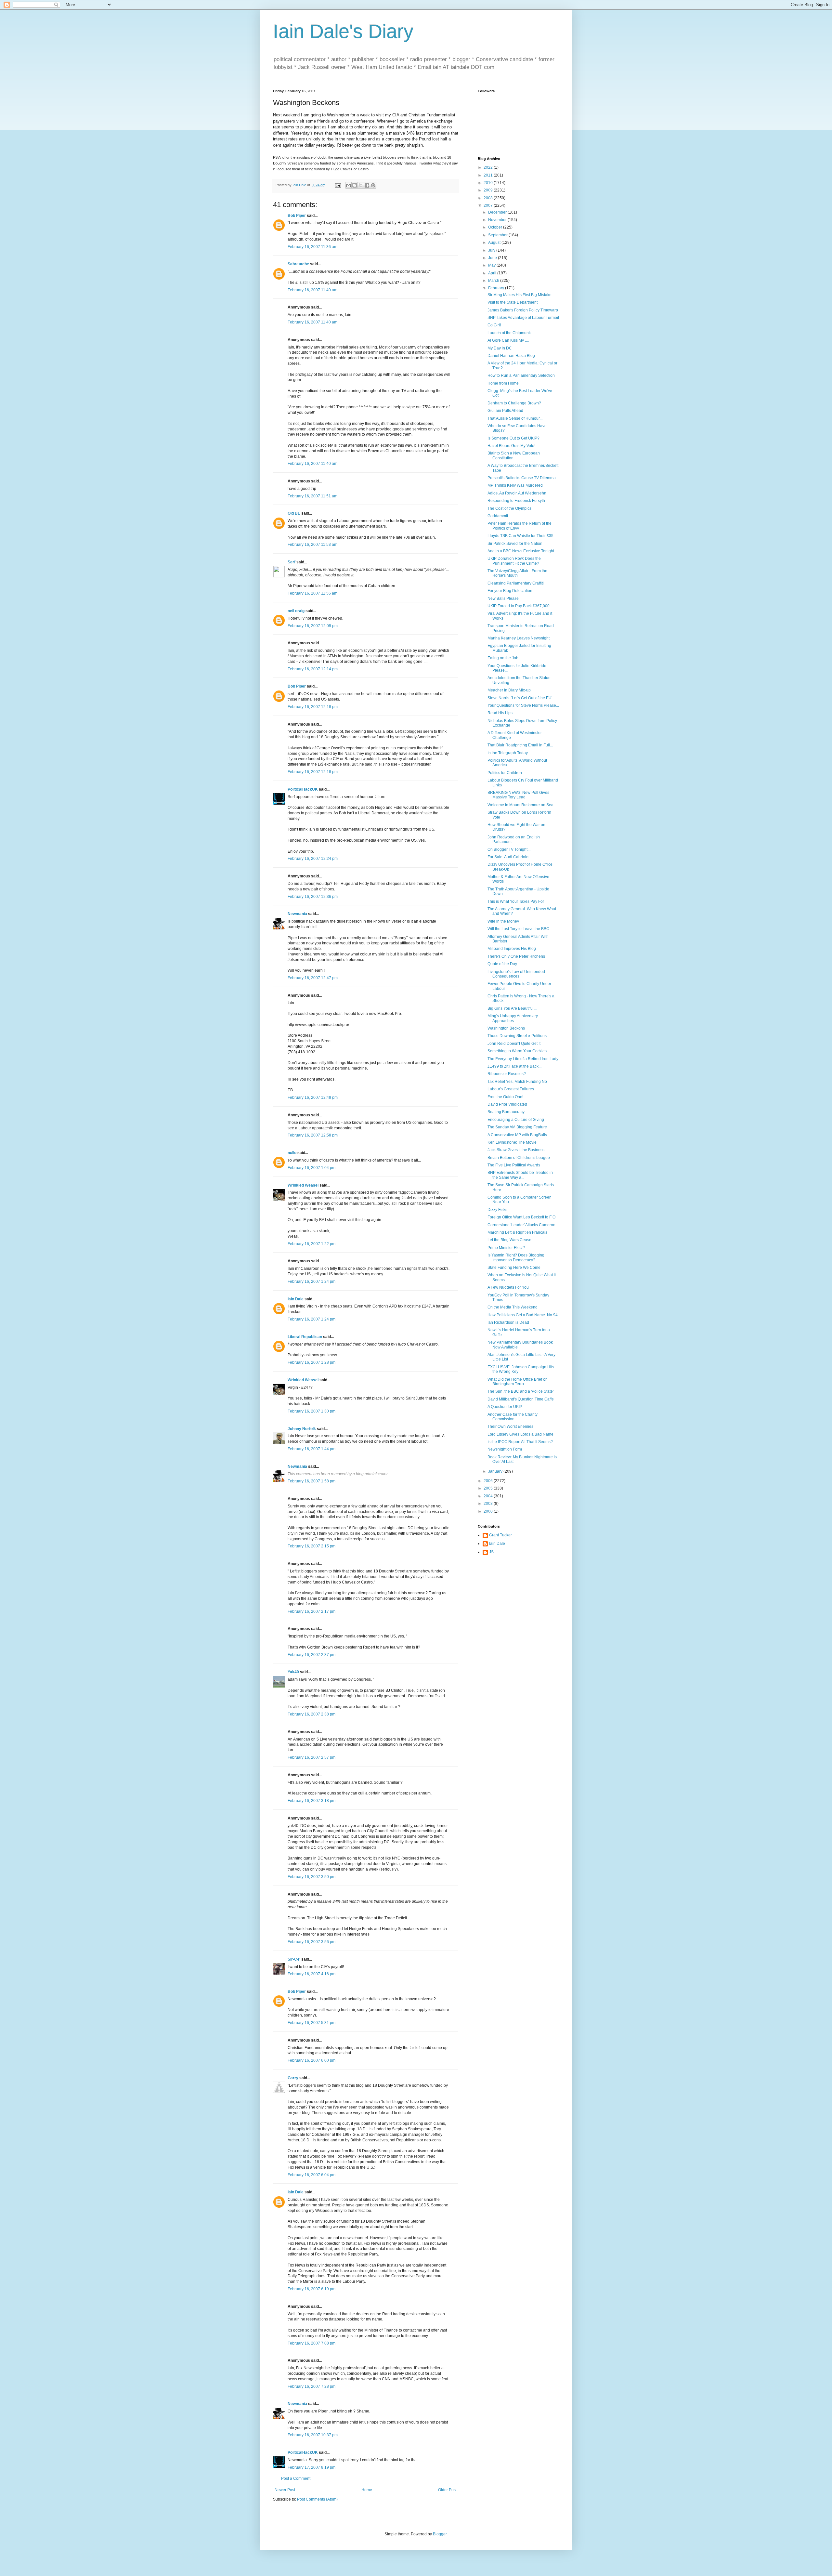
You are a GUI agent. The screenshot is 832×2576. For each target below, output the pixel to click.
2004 (489, 1496)
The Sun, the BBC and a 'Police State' (520, 1391)
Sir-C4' (294, 1959)
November (498, 220)
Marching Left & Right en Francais (517, 1232)
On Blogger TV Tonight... (509, 849)
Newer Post (285, 2490)
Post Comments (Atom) (317, 2499)
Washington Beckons (506, 1028)
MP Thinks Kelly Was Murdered (515, 485)
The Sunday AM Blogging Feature (517, 1127)
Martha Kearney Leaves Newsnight (519, 638)
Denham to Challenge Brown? (514, 403)
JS (491, 1552)
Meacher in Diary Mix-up (509, 690)
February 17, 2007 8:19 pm (312, 2467)
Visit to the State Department (513, 302)
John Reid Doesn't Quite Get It (514, 1044)
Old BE (294, 513)
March (494, 281)
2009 (489, 190)
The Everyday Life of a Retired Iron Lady (523, 1059)
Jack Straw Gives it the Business (516, 1150)
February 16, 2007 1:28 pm (312, 1362)
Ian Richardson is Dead (508, 1322)
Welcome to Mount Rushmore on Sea (520, 805)
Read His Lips (500, 713)
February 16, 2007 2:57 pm (312, 1757)
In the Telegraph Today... (509, 753)
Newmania (297, 914)
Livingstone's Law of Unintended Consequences (516, 974)
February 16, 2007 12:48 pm (313, 1097)
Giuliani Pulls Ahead (505, 411)
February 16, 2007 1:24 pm (312, 1281)
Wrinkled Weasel (303, 1185)
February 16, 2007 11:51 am (312, 496)
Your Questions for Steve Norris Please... (523, 705)
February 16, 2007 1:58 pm (312, 1481)
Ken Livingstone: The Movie (512, 1142)
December (498, 212)
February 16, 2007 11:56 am (312, 593)
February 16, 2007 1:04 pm (312, 1168)
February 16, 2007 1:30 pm (312, 1411)
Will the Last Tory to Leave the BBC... (520, 929)
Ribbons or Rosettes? (507, 1074)
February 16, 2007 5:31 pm (312, 2023)
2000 (489, 1511)
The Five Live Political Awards (514, 1165)
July (492, 250)
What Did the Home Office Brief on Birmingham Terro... (518, 1382)
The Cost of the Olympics (509, 508)
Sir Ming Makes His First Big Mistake (520, 295)
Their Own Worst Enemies (510, 1426)
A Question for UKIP (505, 1407)
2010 (489, 183)
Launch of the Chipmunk (509, 333)
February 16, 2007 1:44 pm (312, 1449)
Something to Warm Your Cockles (517, 1051)
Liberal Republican (305, 1337)
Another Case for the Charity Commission (513, 1417)
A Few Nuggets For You (508, 1287)
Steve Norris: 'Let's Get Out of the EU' (520, 698)
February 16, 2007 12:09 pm (313, 626)
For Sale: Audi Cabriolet (508, 857)
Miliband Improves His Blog (512, 949)
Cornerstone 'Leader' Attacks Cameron (521, 1225)
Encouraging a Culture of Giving (516, 1120)
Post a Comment (296, 2478)
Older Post (447, 2490)
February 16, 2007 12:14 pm (313, 669)
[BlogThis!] (355, 185)
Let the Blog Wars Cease (509, 1240)
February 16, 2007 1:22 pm (312, 1244)
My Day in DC (500, 348)
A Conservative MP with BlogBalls (517, 1135)
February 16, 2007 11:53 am (312, 545)
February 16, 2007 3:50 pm (312, 1877)
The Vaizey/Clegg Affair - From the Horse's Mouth (517, 573)
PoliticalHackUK (303, 789)
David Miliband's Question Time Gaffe (521, 1399)
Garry (293, 2078)
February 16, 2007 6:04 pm (312, 2175)
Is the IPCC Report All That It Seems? (520, 1442)
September (498, 235)
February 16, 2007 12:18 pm (313, 707)
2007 (489, 205)
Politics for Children (505, 773)
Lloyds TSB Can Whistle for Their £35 (520, 536)
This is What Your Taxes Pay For (516, 901)
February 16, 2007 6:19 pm (312, 2289)
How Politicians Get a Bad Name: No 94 (523, 1315)
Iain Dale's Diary (343, 31)
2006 (489, 1481)
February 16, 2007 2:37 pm (312, 1655)
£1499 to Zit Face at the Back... (514, 1066)
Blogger (440, 2534)
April (493, 273)
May (492, 265)
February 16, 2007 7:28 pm (312, 2386)
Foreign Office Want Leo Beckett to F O (521, 1217)
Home (367, 2490)
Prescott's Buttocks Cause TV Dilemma (522, 478)
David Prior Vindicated (507, 1104)
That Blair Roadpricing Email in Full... (520, 745)
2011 (489, 175)
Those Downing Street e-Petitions (517, 1036)
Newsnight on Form (505, 1449)
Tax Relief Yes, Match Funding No (517, 1082)
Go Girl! (494, 325)
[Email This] (348, 185)
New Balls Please (503, 598)
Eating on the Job (503, 658)
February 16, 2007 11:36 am (312, 247)
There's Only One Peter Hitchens (516, 956)
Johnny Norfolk (302, 1429)
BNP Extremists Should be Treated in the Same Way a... (520, 1175)
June (493, 258)
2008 (489, 198)
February (497, 288)
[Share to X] (361, 185)
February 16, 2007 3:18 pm (312, 1801)
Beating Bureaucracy (506, 1112)
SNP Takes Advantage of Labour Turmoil (523, 318)
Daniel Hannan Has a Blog (511, 356)
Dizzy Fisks (497, 1210)
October (496, 227)
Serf (292, 562)
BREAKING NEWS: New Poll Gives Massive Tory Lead (518, 795)
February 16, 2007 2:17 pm (312, 1611)
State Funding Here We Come (514, 1268)
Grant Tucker (500, 1535)
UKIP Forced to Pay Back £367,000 (519, 606)
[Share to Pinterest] (373, 185)
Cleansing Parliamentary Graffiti (516, 583)
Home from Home (503, 383)
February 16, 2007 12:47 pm (313, 978)
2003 (489, 1504)
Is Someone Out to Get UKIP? (513, 438)
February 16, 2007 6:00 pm (312, 2060)
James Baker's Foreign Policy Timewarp (523, 310)
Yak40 (293, 1672)
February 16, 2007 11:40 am (312, 290)
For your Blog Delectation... (511, 591)
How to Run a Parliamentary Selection (521, 375)
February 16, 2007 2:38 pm (312, 1714)
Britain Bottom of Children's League (519, 1158)
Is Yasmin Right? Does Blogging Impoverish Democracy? (516, 1257)
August (495, 243)
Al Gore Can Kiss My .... (508, 340)
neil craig (296, 611)
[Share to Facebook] (367, 185)
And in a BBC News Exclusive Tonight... (522, 551)
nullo (292, 1153)
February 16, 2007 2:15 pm (312, 1546)
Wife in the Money (503, 921)
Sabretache (298, 264)
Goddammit (498, 516)
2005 (489, 1488)
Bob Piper (297, 216)
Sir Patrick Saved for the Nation (515, 544)
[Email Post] (338, 185)
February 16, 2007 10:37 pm (313, 2435)
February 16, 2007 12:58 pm (313, 1135)
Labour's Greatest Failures (511, 1089)
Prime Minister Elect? (506, 1248)
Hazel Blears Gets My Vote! (511, 446)
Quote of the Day (502, 964)
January (496, 1471)
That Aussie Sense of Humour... (515, 418)
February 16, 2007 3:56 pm (312, 1942)
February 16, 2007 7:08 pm (312, 2343)
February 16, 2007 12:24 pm (313, 859)
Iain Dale (296, 1299)
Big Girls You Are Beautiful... (512, 1008)
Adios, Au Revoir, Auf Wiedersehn (517, 493)
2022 (489, 167)
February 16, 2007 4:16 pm (312, 1974)
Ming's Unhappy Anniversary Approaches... (513, 1018)
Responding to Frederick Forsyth (516, 501)
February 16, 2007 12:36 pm (313, 897)
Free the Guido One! (505, 1097)
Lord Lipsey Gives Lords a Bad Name (520, 1434)
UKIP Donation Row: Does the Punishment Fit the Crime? (514, 561)
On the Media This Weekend (513, 1307)
